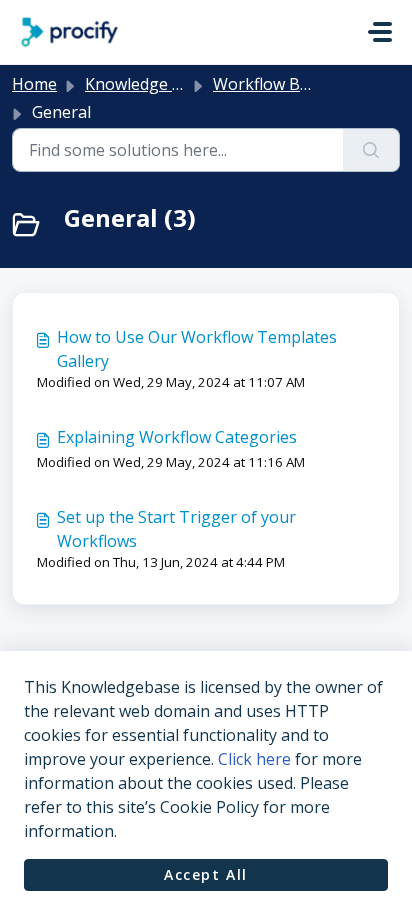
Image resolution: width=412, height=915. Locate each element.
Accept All (206, 874)
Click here (254, 759)
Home (34, 84)
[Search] (371, 150)
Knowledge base (146, 84)
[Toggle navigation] (380, 32)
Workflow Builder (278, 84)
